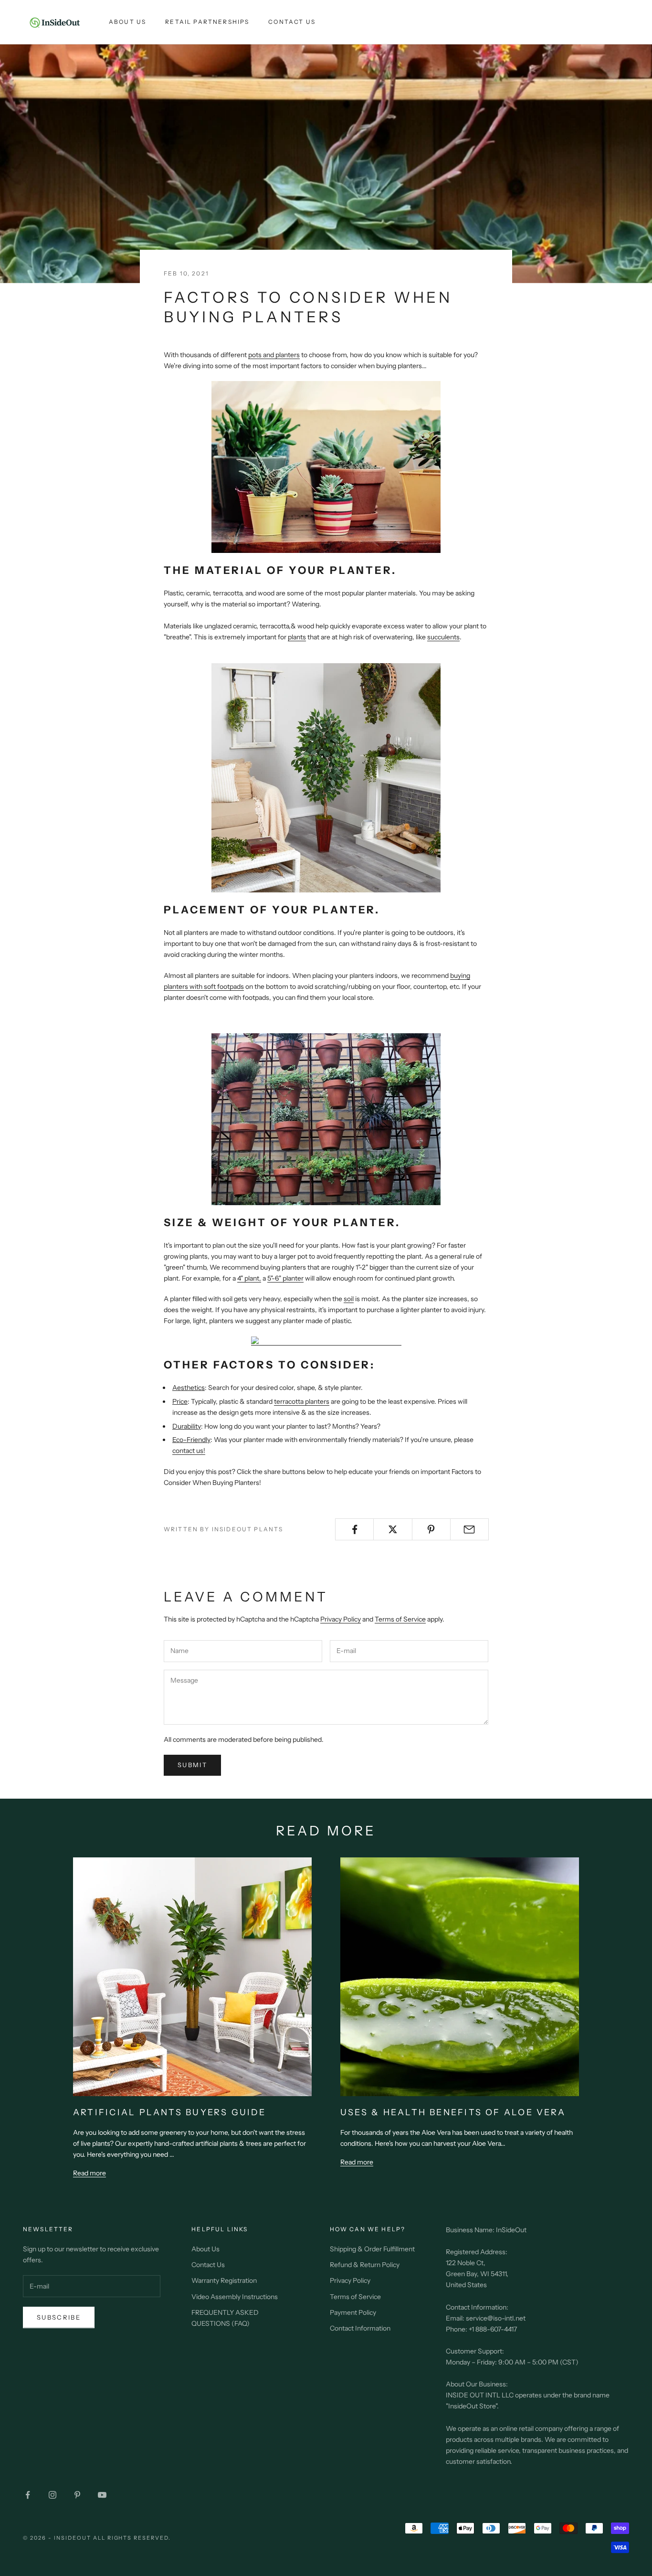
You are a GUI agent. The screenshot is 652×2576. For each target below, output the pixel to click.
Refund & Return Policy (365, 2265)
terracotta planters (302, 1401)
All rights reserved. (132, 2538)
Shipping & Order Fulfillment (372, 2249)
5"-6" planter (285, 1278)
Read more (89, 2173)
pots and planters (274, 355)
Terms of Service (400, 1619)
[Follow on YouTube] (102, 2495)
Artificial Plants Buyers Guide (169, 2112)
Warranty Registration (224, 2280)
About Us (127, 22)
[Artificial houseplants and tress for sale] (326, 777)
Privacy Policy (341, 1619)
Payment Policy (353, 2312)
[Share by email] (469, 1529)
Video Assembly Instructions (235, 2297)
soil (349, 1299)
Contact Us (292, 22)
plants (297, 637)
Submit (192, 1765)
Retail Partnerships (207, 22)
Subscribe (59, 2317)
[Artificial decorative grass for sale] (326, 1341)
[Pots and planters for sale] (326, 466)
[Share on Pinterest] (431, 1529)
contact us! (189, 1451)
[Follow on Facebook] (28, 2495)
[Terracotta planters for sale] (326, 1119)
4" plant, (249, 1278)
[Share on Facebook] (354, 1529)
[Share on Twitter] (393, 1529)
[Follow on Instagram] (53, 2495)
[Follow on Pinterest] (77, 2495)
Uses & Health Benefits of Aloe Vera (453, 2112)
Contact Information (360, 2328)
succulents (443, 637)
